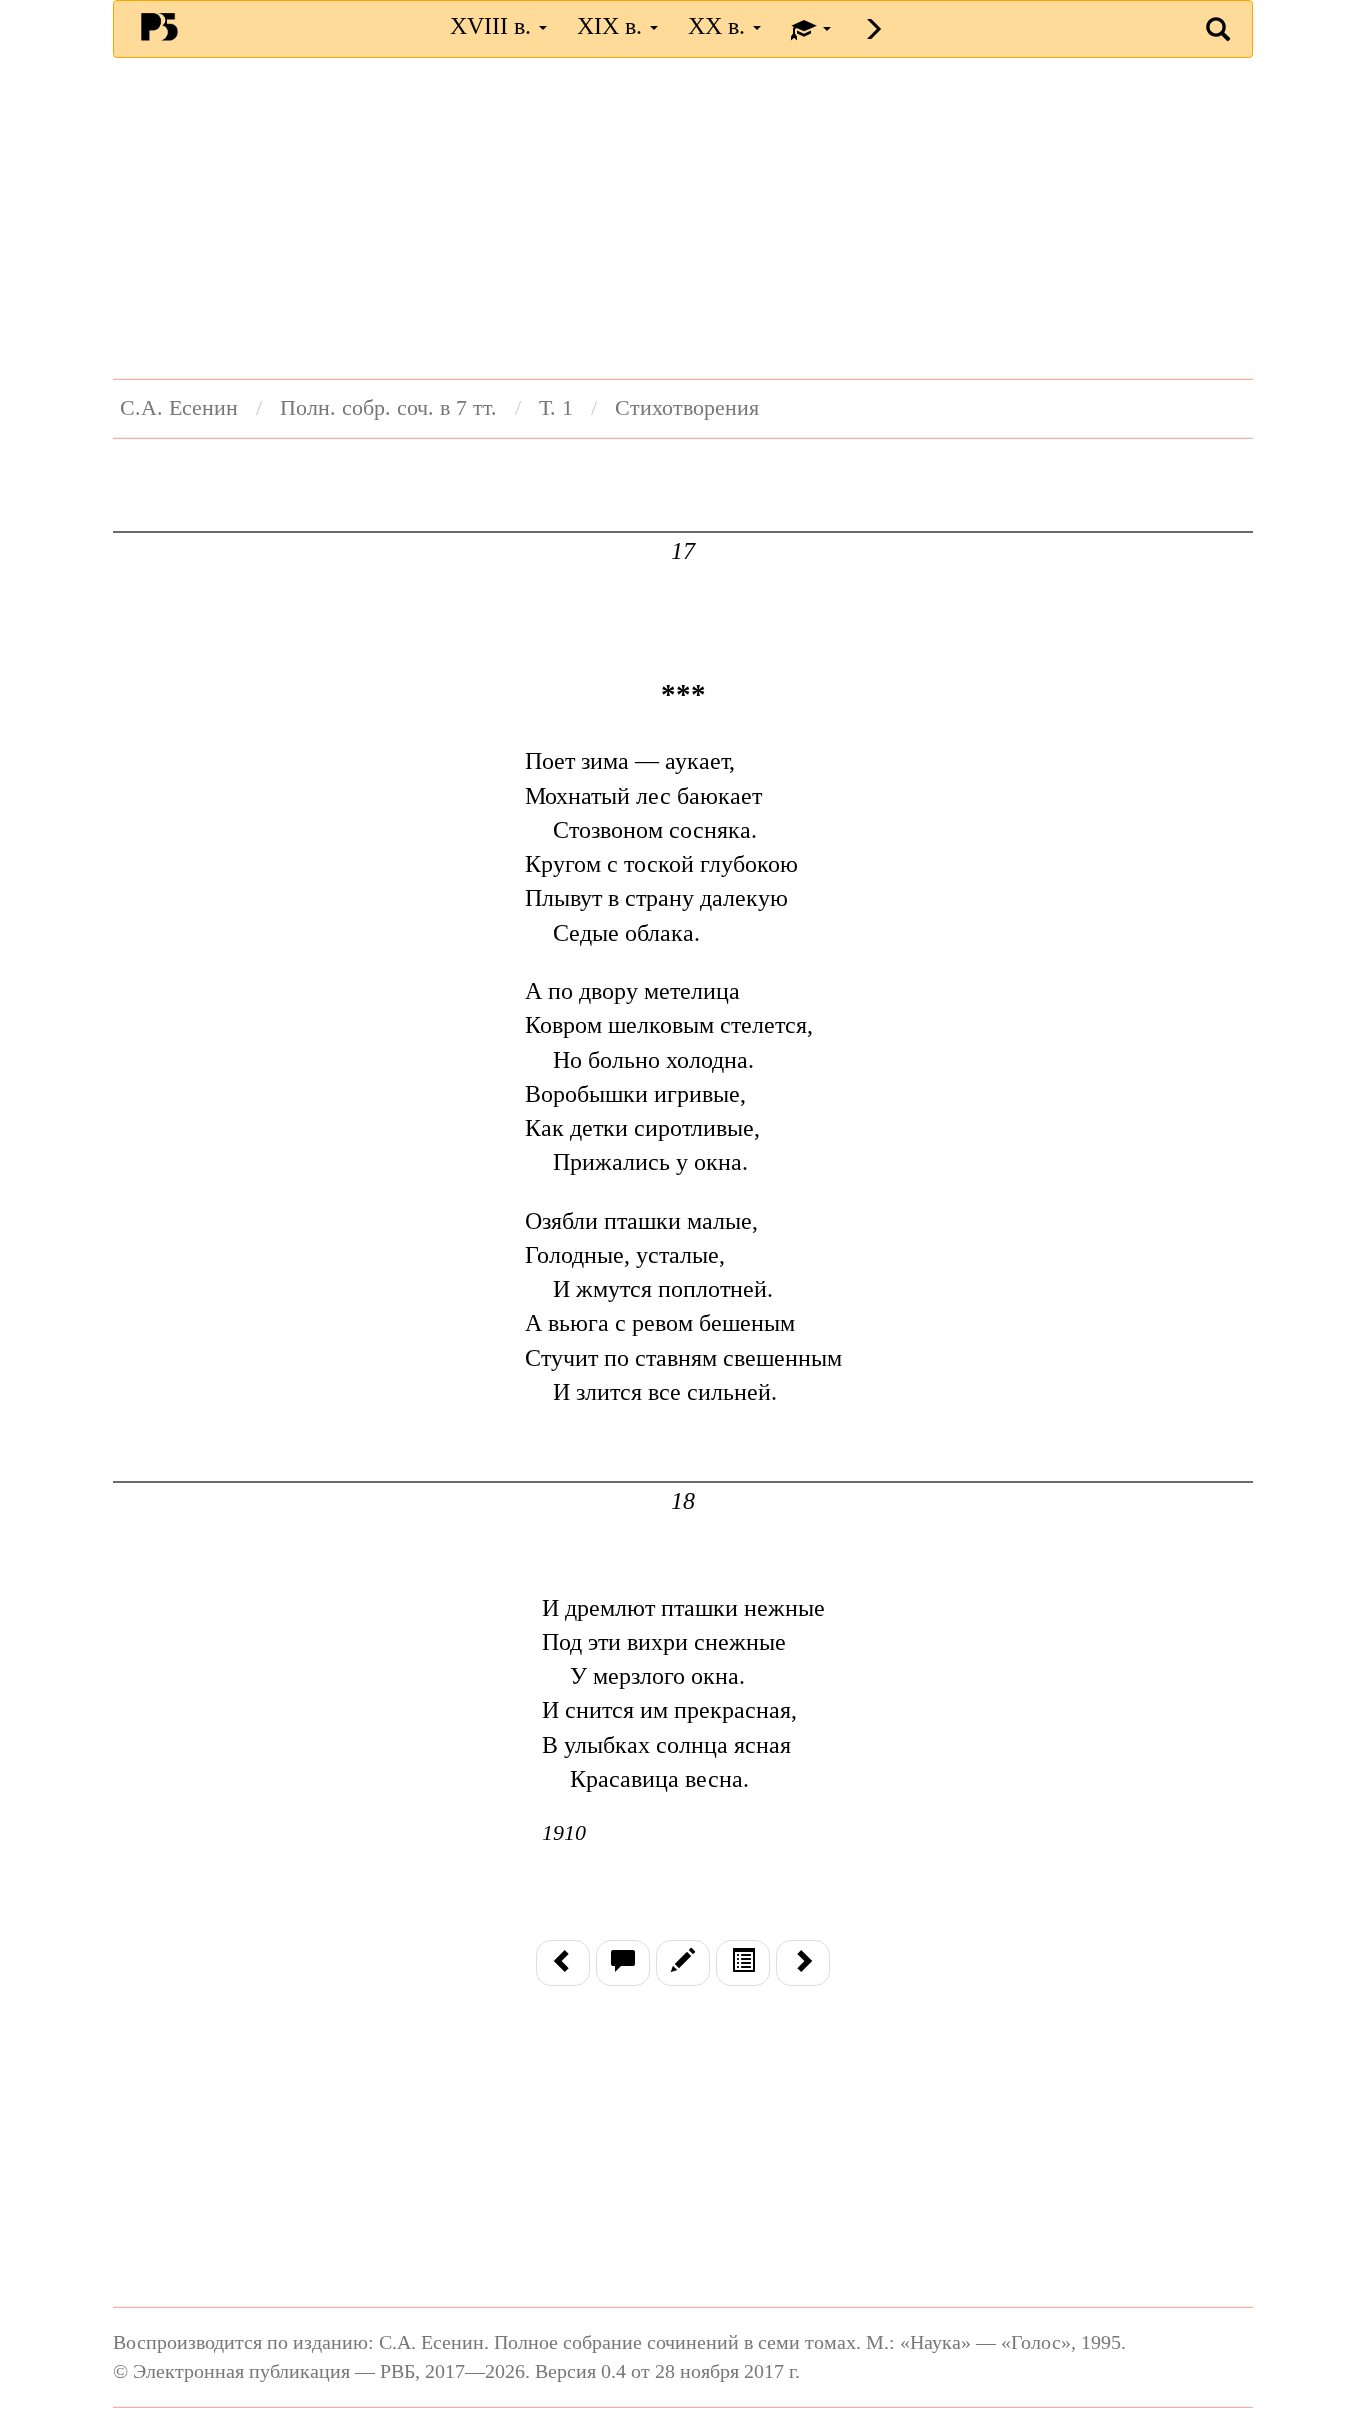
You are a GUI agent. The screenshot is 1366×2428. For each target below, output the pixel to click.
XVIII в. (493, 26)
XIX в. (612, 26)
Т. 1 (556, 408)
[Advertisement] (683, 218)
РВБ (159, 26)
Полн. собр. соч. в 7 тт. (388, 408)
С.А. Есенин (179, 408)
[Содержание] (743, 1963)
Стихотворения (687, 408)
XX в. (719, 26)
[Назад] (563, 1963)
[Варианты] (683, 1963)
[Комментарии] (623, 1963)
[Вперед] (803, 1963)
